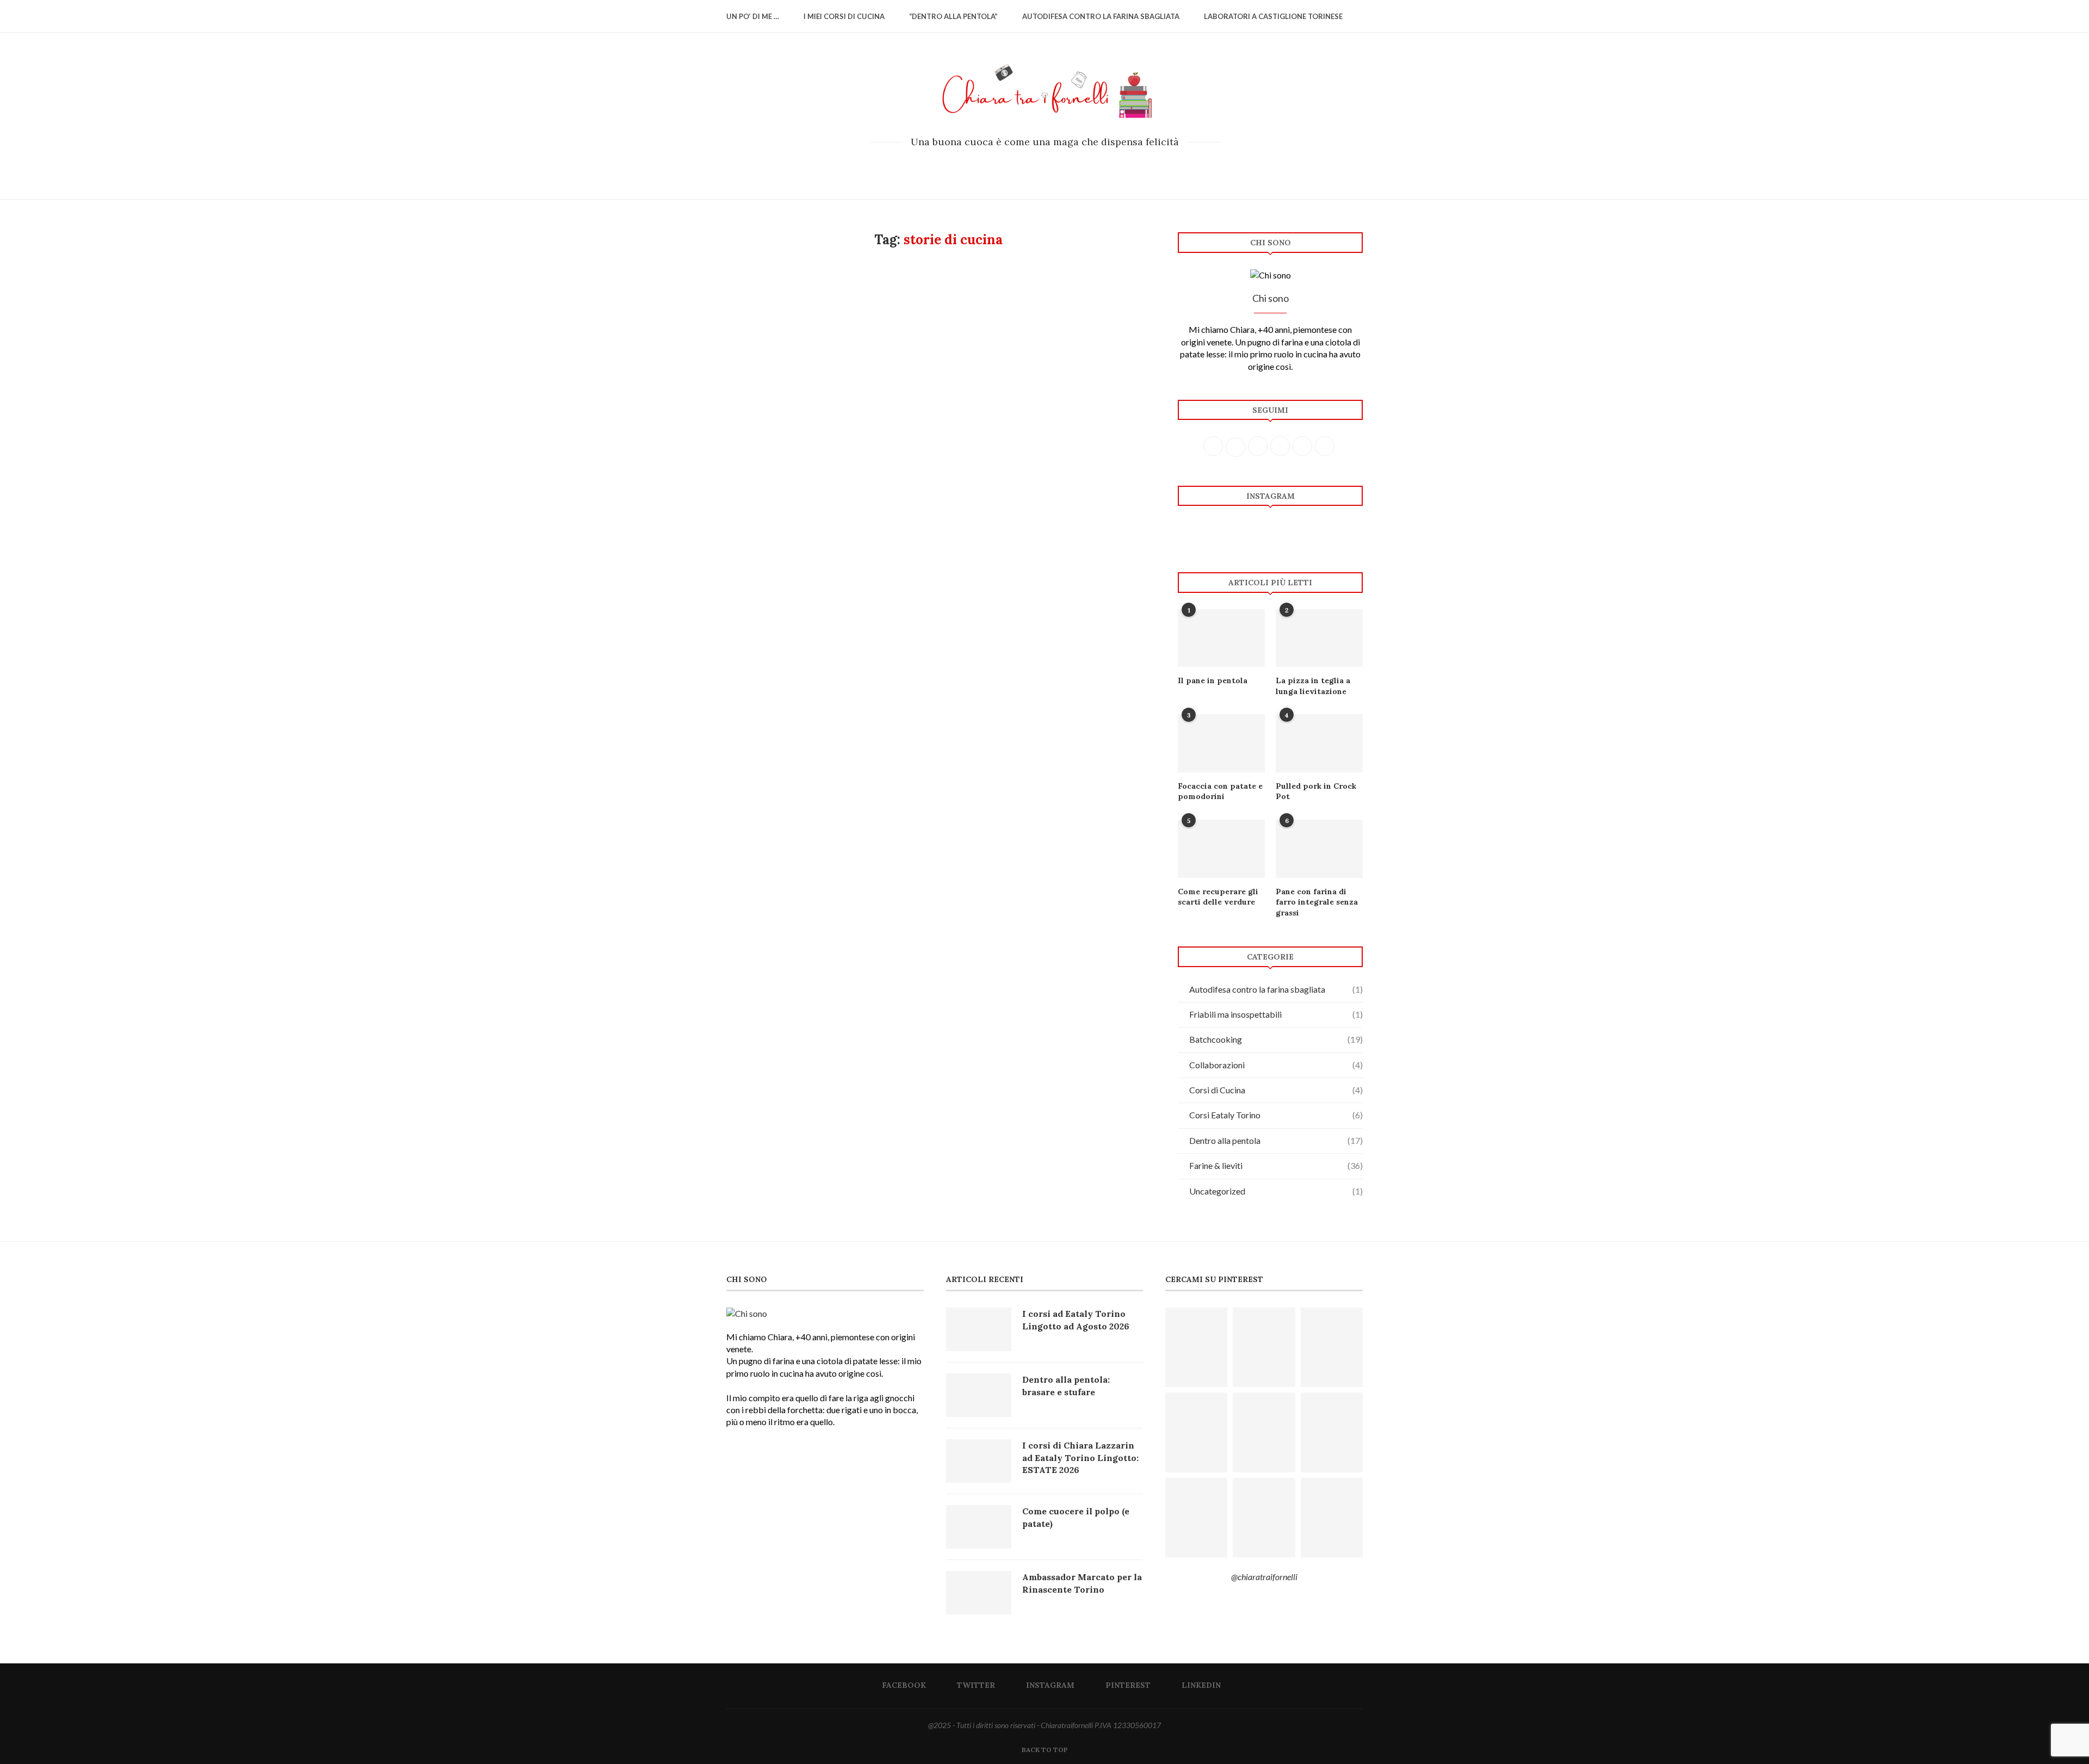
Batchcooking (1276, 1039)
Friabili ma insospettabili (1276, 1014)
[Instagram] (1045, 167)
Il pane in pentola (1213, 680)
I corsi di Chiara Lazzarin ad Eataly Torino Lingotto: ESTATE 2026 (1080, 1457)
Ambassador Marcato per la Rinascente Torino (1082, 1583)
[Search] (1357, 16)
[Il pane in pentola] (1221, 638)
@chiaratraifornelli (1264, 1577)
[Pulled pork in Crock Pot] (1319, 743)
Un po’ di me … (753, 16)
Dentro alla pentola (1276, 1140)
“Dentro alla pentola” (953, 16)
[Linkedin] (1074, 167)
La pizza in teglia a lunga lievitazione (1313, 686)
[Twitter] (1030, 167)
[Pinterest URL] (1196, 1347)
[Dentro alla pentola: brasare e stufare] (979, 1395)
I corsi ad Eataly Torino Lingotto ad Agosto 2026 (1076, 1320)
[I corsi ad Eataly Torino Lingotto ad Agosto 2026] (979, 1329)
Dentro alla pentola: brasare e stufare (1066, 1385)
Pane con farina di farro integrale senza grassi (1317, 902)
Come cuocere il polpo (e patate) (1076, 1517)
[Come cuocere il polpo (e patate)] (979, 1527)
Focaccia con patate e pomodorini (1220, 791)
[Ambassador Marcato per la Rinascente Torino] (979, 1593)
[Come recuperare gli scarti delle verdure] (1221, 849)
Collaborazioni (1276, 1065)
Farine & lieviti (1276, 1165)
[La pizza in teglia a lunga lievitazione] (1319, 638)
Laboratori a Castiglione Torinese (1273, 16)
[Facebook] (1015, 167)
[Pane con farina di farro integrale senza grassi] (1319, 849)
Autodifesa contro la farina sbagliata (1101, 16)
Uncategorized (1276, 1191)
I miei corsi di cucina (844, 16)
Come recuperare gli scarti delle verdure (1218, 897)
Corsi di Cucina (1276, 1090)
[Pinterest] (1059, 167)
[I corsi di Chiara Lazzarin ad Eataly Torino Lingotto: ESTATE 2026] (979, 1461)
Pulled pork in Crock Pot (1316, 791)
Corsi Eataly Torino (1276, 1115)
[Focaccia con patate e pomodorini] (1221, 743)
